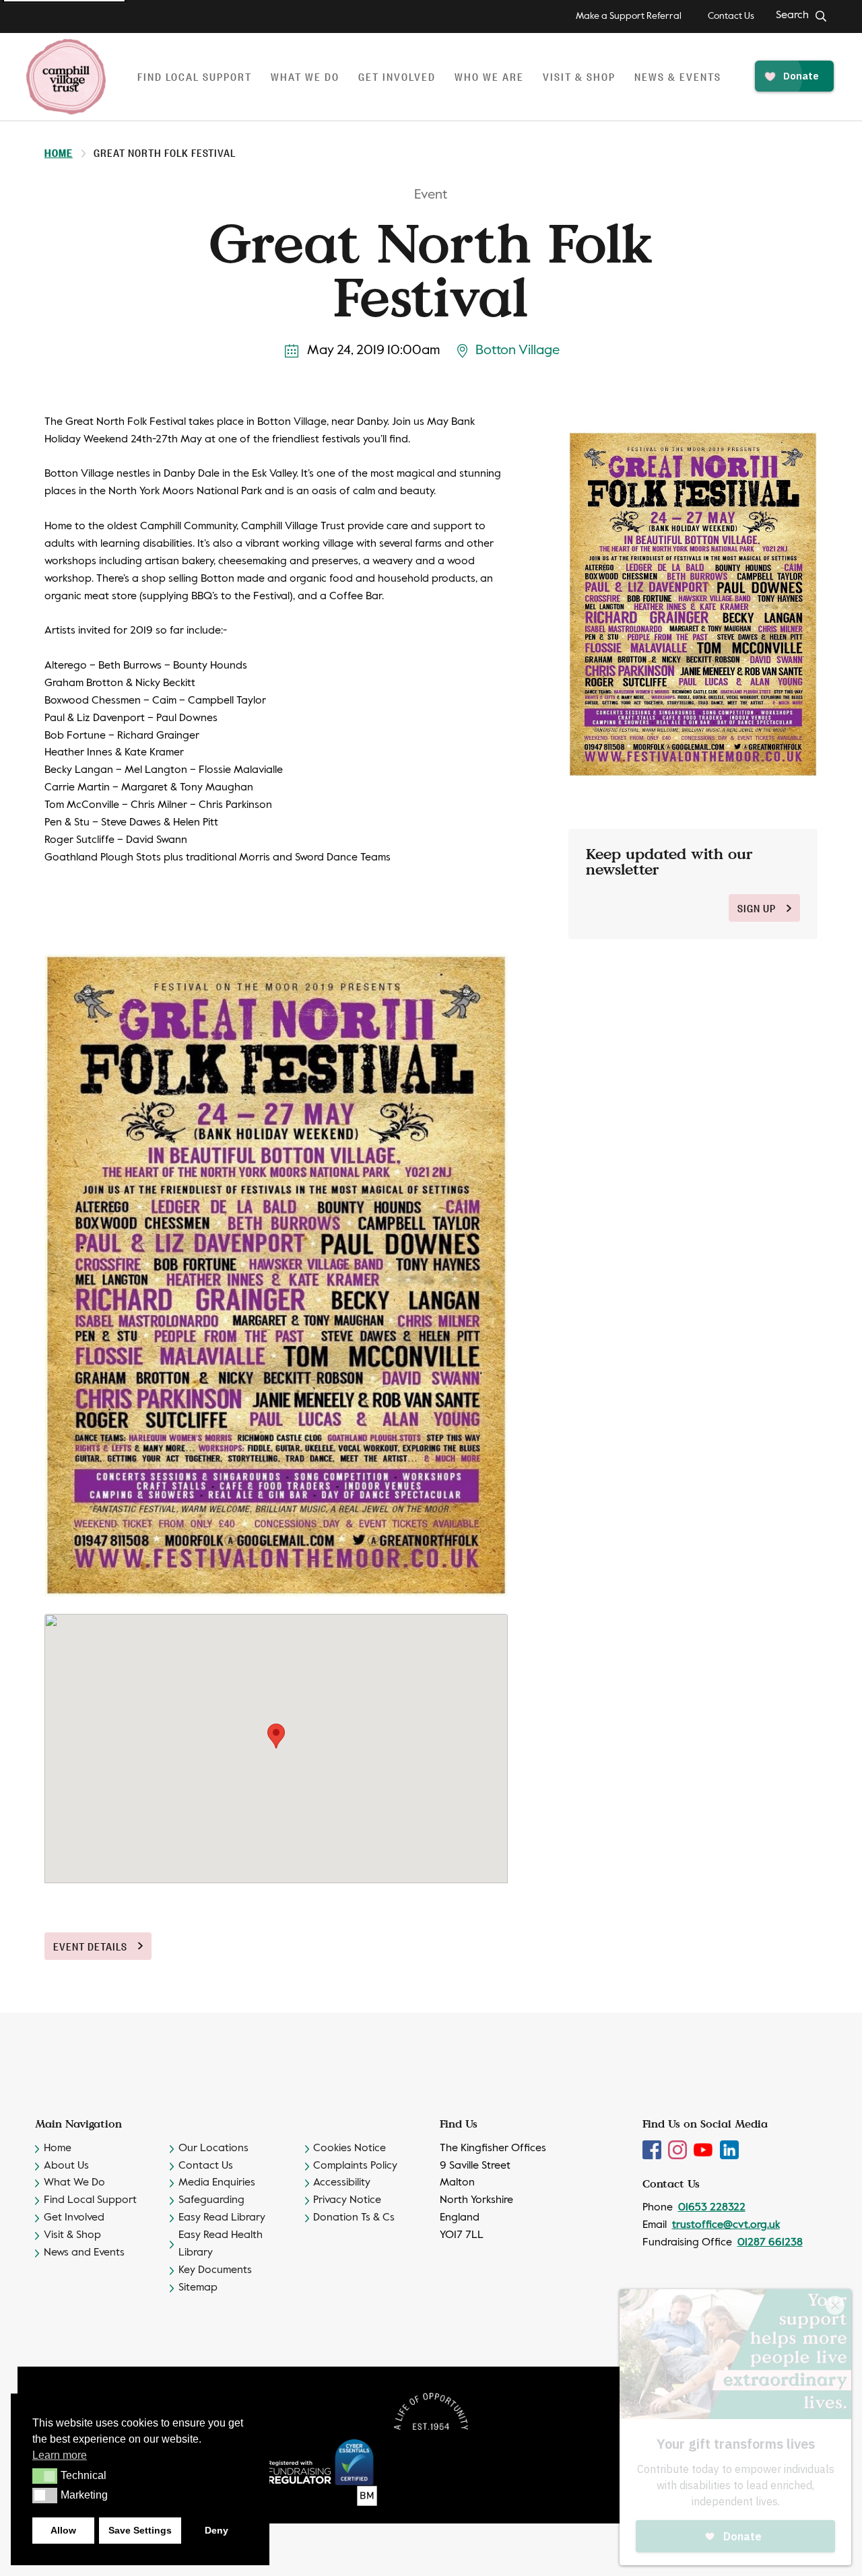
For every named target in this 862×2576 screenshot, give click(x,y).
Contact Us (731, 16)
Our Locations (213, 2148)
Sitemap (198, 2288)
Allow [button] (63, 2530)
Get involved (397, 76)
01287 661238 (770, 2243)
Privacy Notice (347, 2200)
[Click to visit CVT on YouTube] (704, 2150)
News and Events (84, 2253)
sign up (757, 908)
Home (59, 152)
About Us (66, 2166)
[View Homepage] (66, 77)
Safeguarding (211, 2200)
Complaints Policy (355, 2166)
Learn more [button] (60, 2455)
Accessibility (342, 2183)
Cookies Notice (350, 2148)
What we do (305, 76)
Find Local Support (90, 2200)
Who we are (489, 76)
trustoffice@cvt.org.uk (726, 2225)
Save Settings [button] (140, 2530)
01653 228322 (712, 2208)
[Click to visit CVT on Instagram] (679, 2150)
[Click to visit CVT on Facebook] (653, 2150)
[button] (45, 2476)
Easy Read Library (222, 2218)
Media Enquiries (217, 2183)
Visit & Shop (579, 76)
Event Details (90, 1946)
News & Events (678, 76)
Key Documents (215, 2270)
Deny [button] (217, 2530)
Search (792, 15)
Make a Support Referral (629, 16)
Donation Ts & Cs (354, 2218)
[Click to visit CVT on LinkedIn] (729, 2150)
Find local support (195, 76)
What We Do (74, 2183)
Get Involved (74, 2218)
